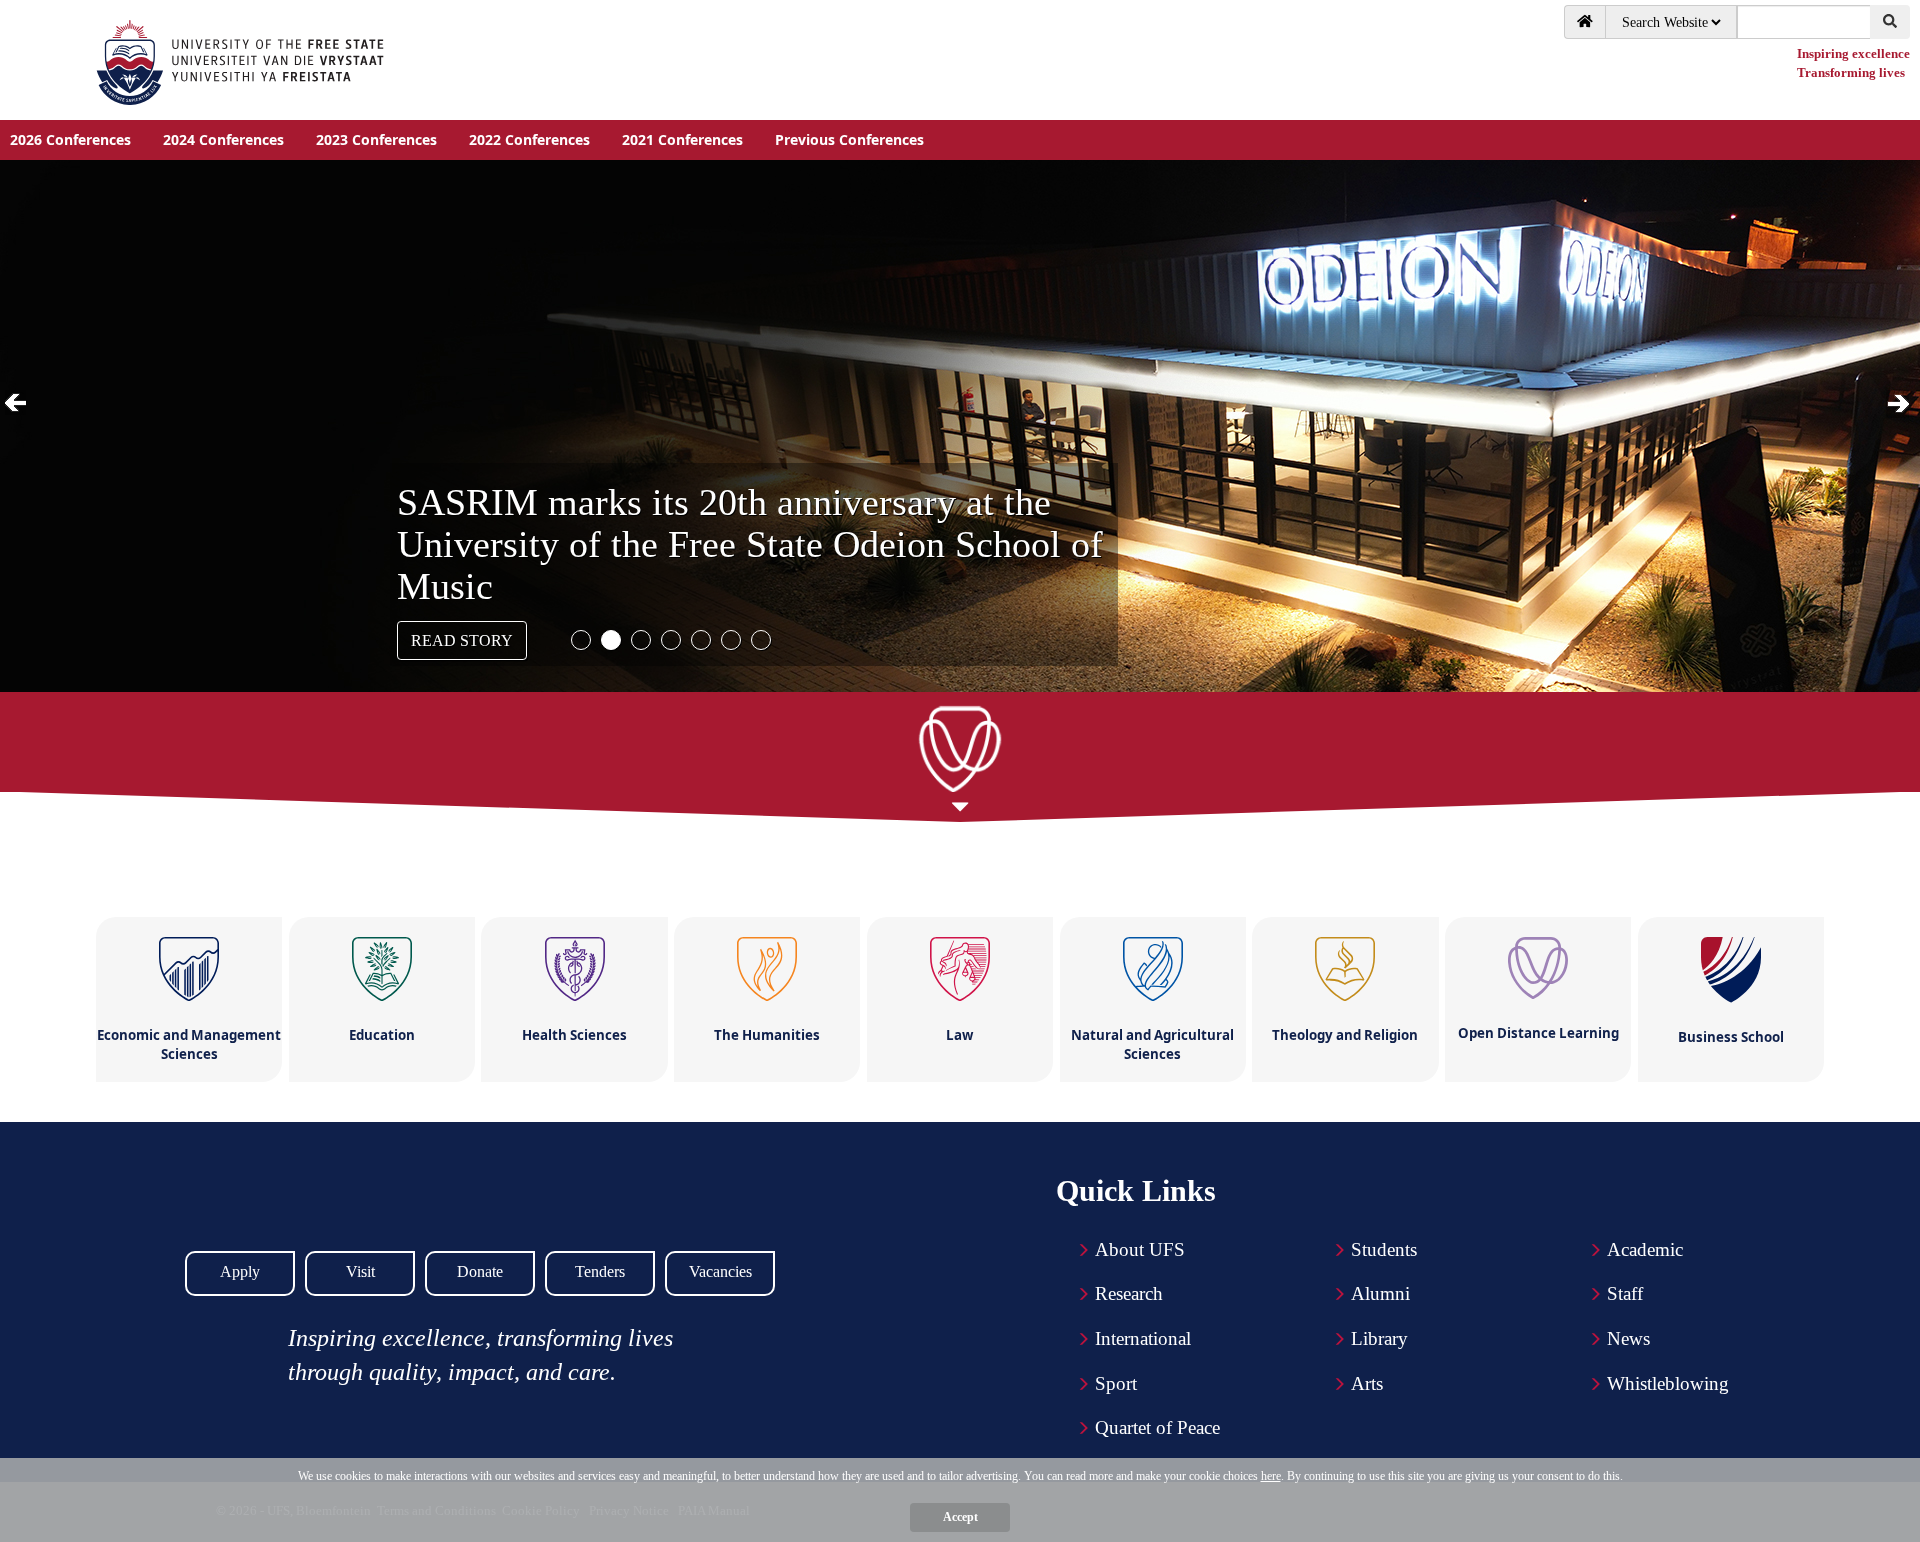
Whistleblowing (1668, 1383)
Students (1384, 1249)
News (1628, 1338)
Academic (1645, 1249)
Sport (1116, 1383)
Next (1900, 404)
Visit (360, 1271)
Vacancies (720, 1271)
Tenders (600, 1271)
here (1271, 1476)
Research (1129, 1293)
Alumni (1380, 1293)
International (1143, 1338)
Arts (1367, 1383)
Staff (1625, 1293)
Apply (240, 1271)
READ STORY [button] (462, 640)
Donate (480, 1271)
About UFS (1140, 1249)
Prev (19, 404)
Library (1379, 1338)
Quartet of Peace (1157, 1427)
